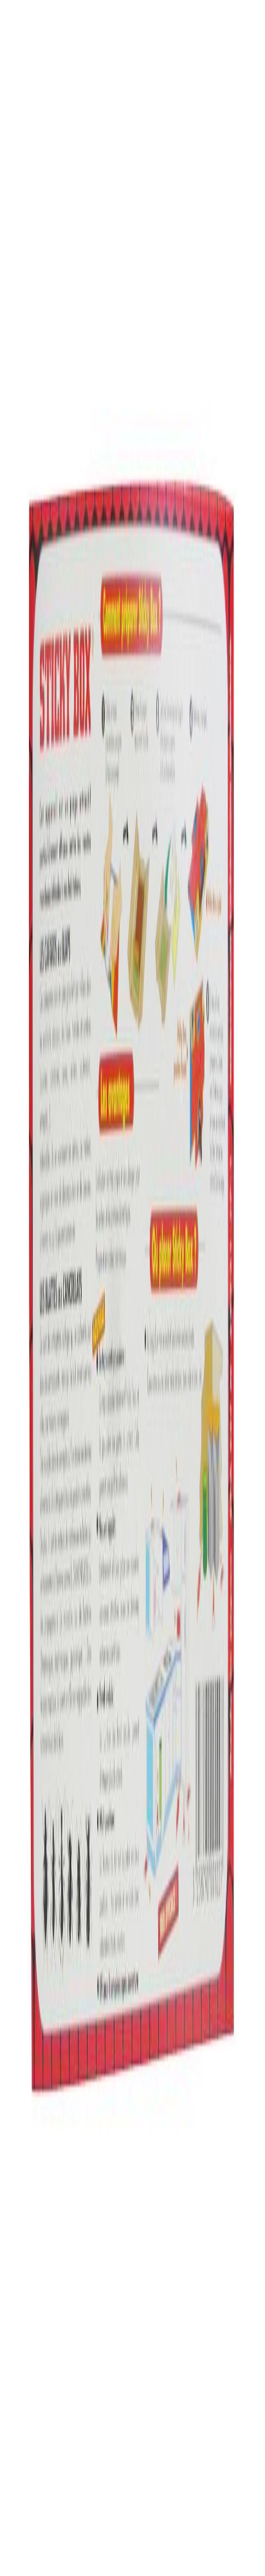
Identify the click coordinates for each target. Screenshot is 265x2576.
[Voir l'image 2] (21, 222)
